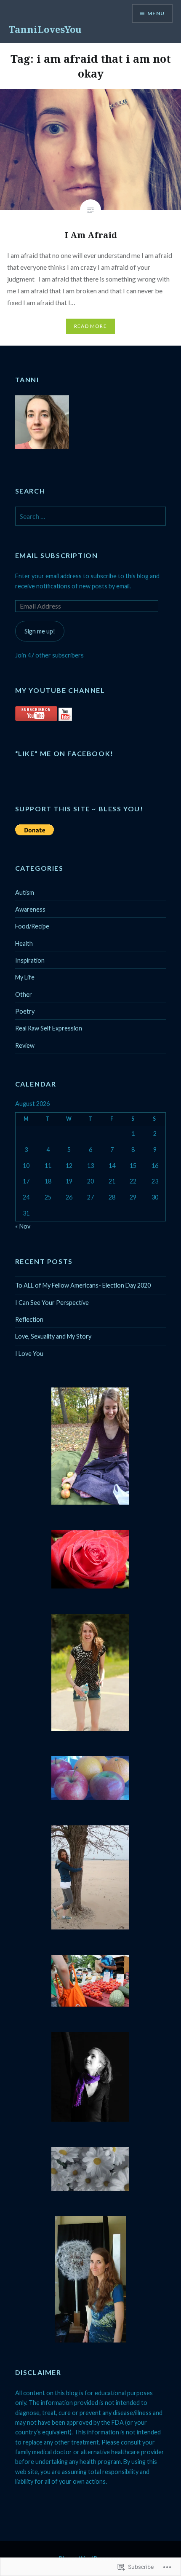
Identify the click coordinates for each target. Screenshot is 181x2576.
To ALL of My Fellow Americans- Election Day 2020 (83, 1285)
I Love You (29, 1354)
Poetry (25, 1011)
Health (24, 943)
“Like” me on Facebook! (64, 753)
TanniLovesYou (45, 29)
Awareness (30, 909)
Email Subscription (57, 555)
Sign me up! (40, 631)
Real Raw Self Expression (49, 1028)
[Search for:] (91, 517)
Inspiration (30, 960)
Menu (156, 13)
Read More (90, 326)
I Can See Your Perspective (52, 1303)
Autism (25, 892)
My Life (25, 977)
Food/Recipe (32, 926)
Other (24, 994)
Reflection (29, 1319)
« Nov (23, 1226)
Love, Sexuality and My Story (53, 1336)
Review (25, 1045)
